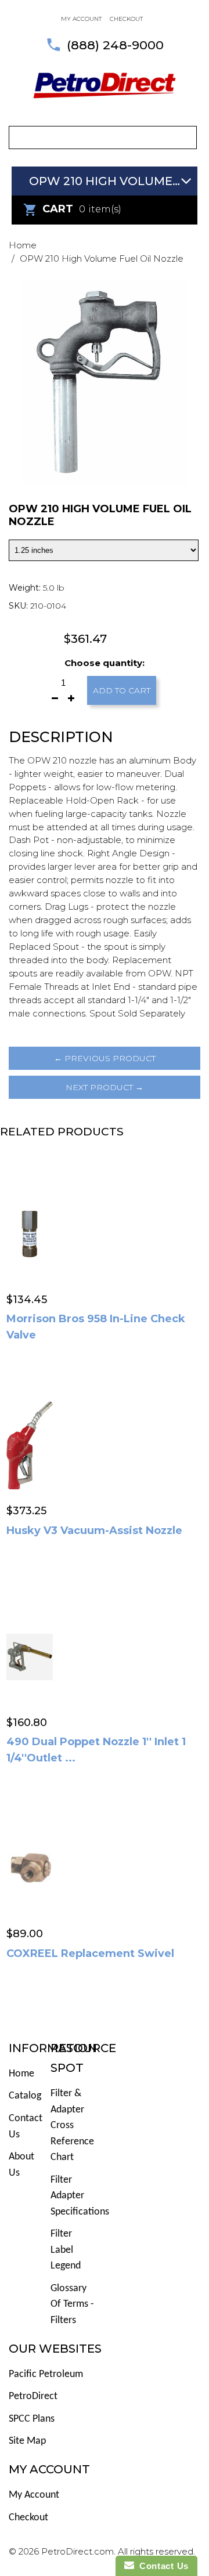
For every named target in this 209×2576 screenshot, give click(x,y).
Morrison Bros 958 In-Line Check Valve (96, 1327)
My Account (34, 2495)
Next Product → (105, 1087)
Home (23, 245)
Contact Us (161, 2566)
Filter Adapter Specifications (80, 2196)
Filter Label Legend (66, 2250)
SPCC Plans (32, 2419)
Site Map (27, 2441)
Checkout (126, 19)
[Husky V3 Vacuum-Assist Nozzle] (30, 1445)
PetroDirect (33, 2396)
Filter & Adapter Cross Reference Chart (72, 2125)
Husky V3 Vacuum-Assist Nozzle (94, 1531)
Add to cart (122, 690)
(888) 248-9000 (115, 45)
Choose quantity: (105, 663)
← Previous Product (105, 1058)
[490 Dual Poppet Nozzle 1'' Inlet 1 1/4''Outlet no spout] (30, 1656)
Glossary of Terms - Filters (72, 2304)
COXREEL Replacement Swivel (90, 1953)
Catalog (25, 2096)
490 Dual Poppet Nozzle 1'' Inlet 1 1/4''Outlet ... (96, 1750)
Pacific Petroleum (46, 2374)
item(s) (82, 209)
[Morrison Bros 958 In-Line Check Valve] (30, 1233)
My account (81, 19)
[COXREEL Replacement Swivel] (30, 1868)
